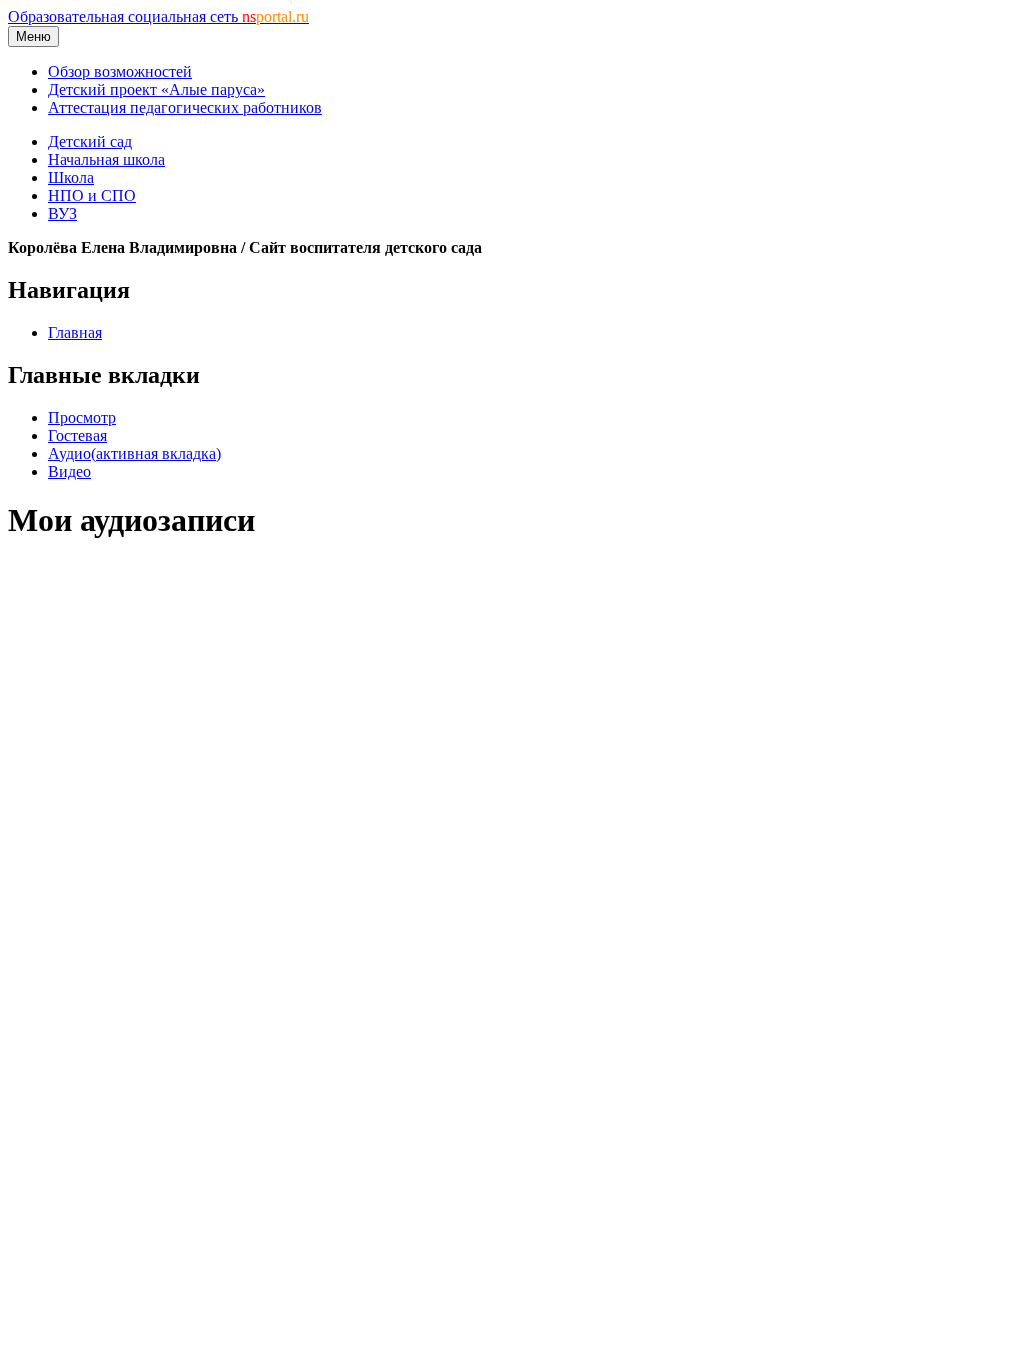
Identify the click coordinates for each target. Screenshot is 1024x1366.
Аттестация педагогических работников (185, 107)
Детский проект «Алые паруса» (156, 89)
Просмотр (82, 417)
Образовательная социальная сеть (158, 16)
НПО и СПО (92, 195)
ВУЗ (62, 213)
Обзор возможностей (120, 71)
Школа (71, 177)
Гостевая (77, 435)
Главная (75, 332)
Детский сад (90, 141)
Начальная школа (106, 159)
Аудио (134, 453)
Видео (69, 471)
